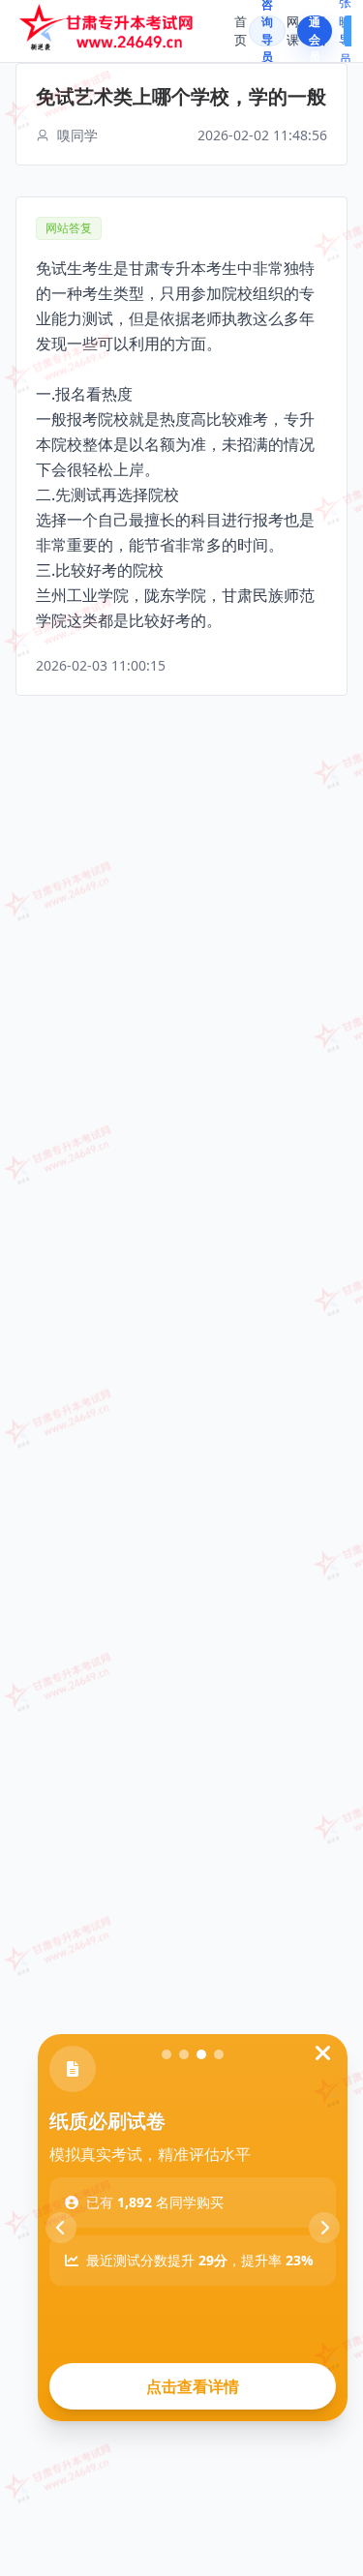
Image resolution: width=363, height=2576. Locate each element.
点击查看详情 (193, 2386)
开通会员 (315, 31)
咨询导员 (267, 31)
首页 (241, 31)
